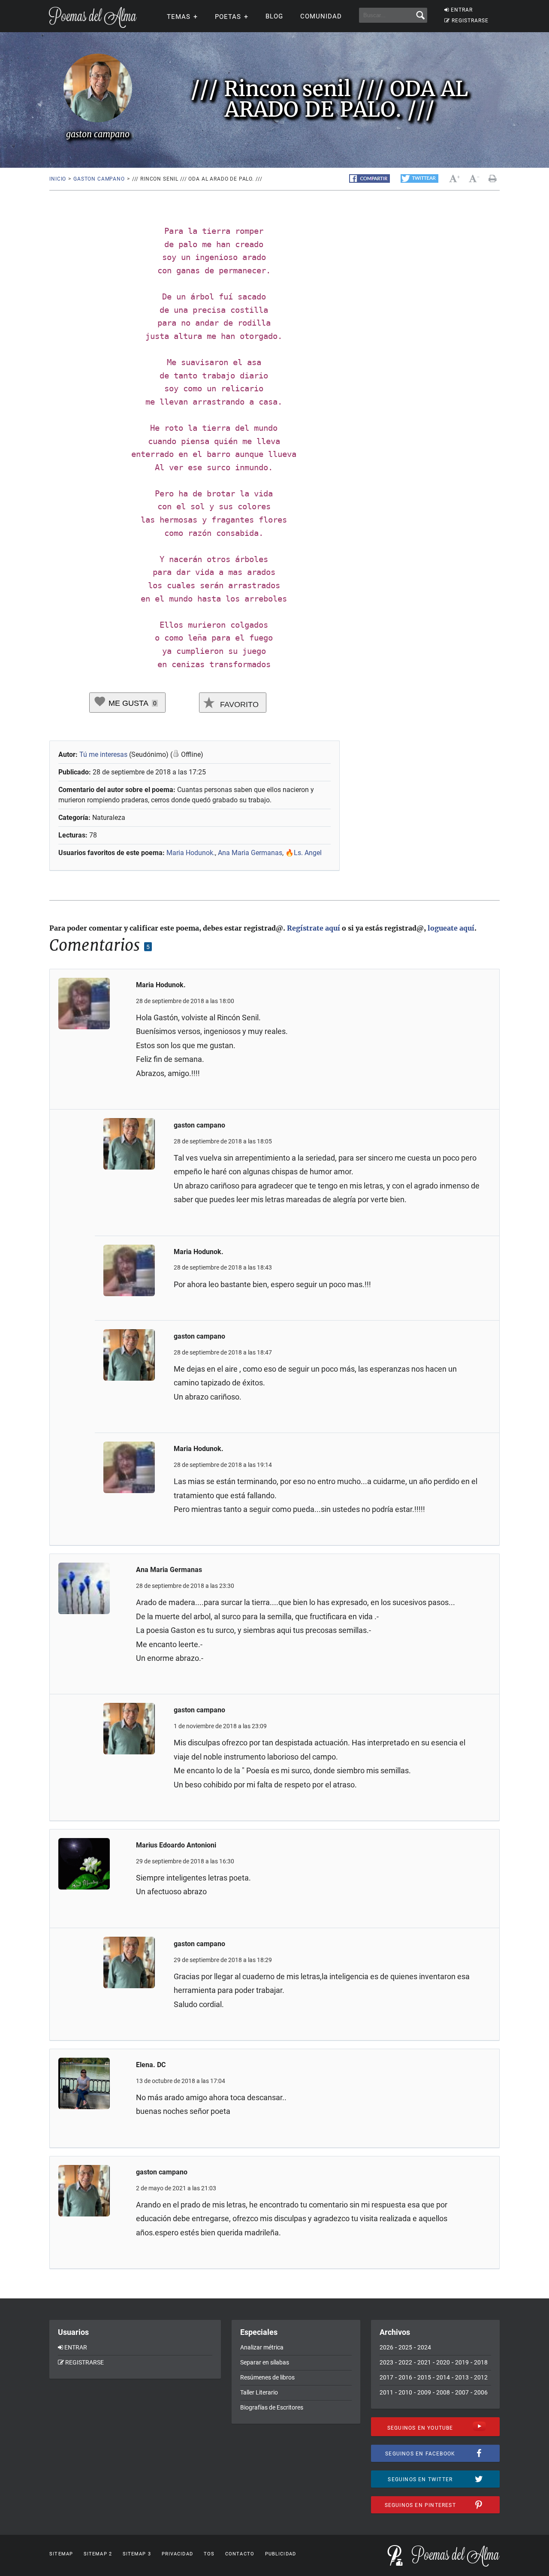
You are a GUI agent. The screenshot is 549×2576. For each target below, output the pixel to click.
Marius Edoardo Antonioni (176, 1845)
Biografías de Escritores (272, 2407)
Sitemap (61, 2554)
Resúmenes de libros (267, 2377)
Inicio (58, 179)
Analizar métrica (262, 2347)
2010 (405, 2392)
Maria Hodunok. (191, 853)
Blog (274, 16)
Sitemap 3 (137, 2554)
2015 (424, 2377)
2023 (386, 2362)
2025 (405, 2347)
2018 (481, 2362)
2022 (405, 2362)
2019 (462, 2362)
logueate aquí (451, 928)
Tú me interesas (103, 754)
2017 (386, 2377)
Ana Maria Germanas (250, 853)
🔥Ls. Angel (303, 853)
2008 (443, 2392)
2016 (405, 2377)
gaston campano (99, 179)
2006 (481, 2392)
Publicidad (281, 2554)
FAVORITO (238, 704)
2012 (481, 2377)
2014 (443, 2377)
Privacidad (177, 2554)
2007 (462, 2392)
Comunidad (321, 16)
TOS (209, 2554)
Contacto (240, 2554)
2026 (386, 2347)
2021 (424, 2362)
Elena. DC (151, 2065)
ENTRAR (462, 10)
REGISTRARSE (470, 21)
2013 (462, 2377)
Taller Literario (259, 2392)
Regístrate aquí (314, 928)
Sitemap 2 (98, 2554)
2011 (386, 2392)
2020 (443, 2362)
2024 (424, 2347)
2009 (424, 2392)
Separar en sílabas (265, 2362)
